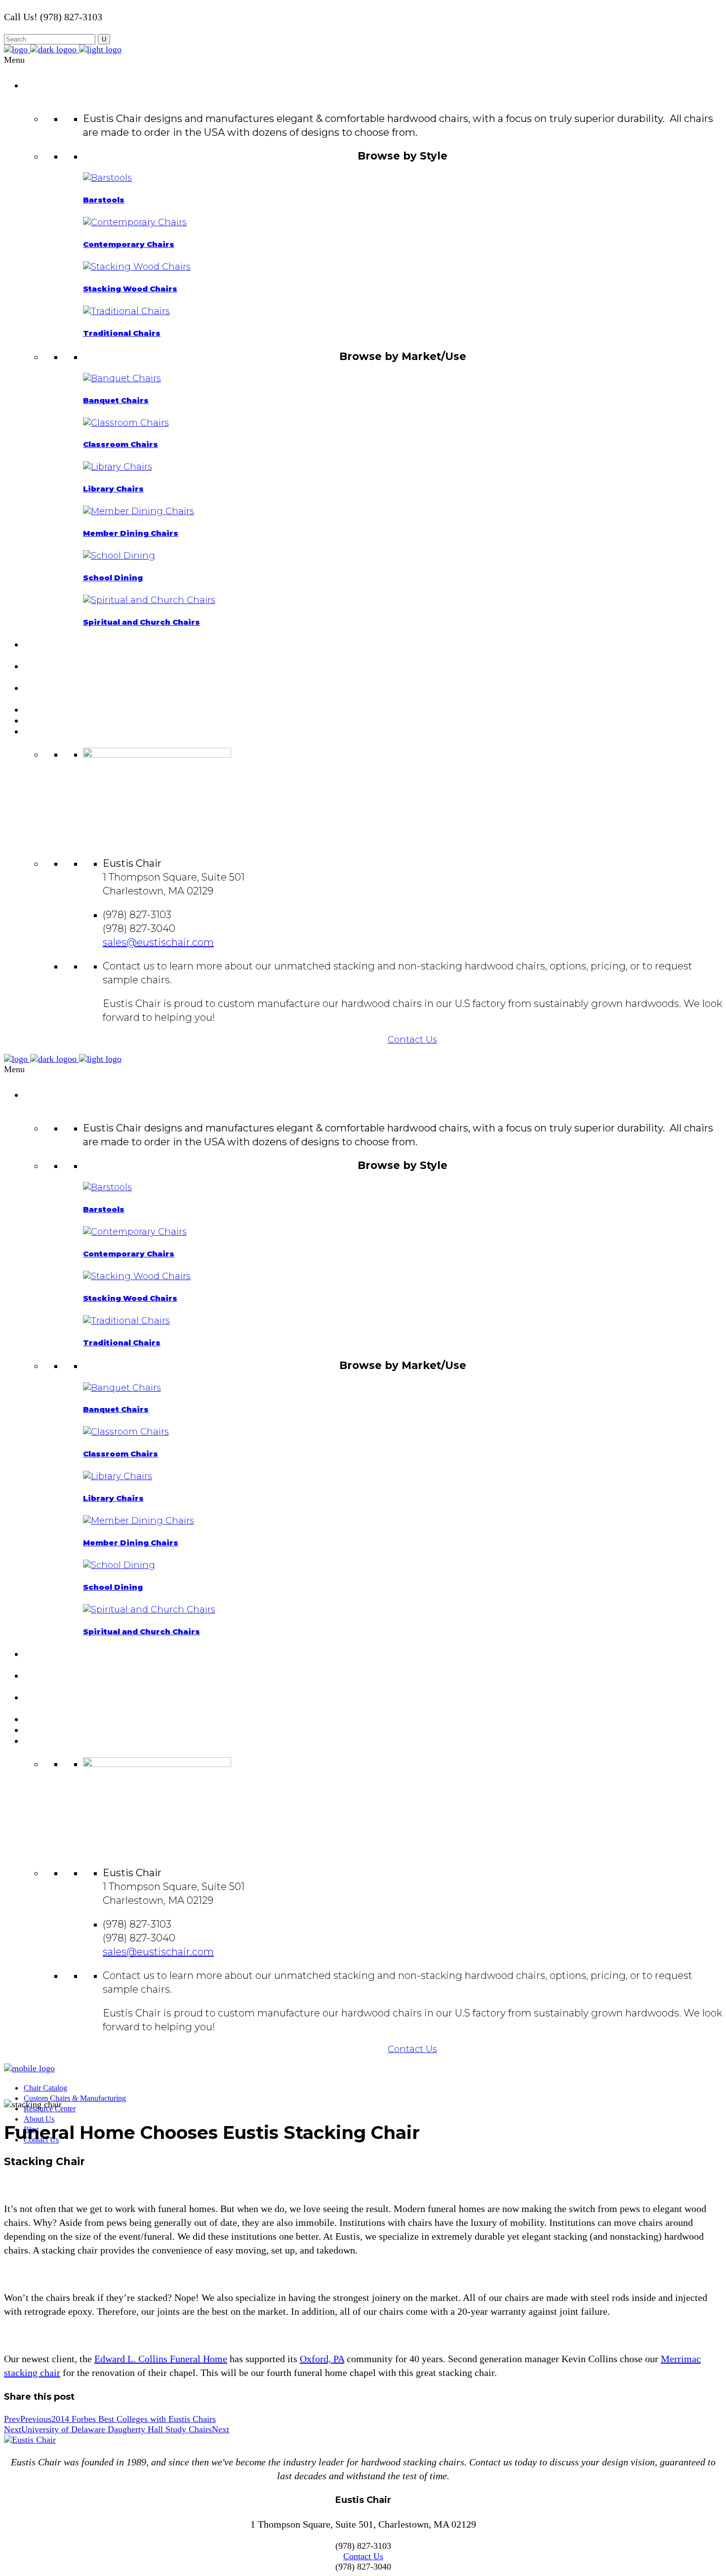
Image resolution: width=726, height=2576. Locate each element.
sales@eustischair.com (158, 942)
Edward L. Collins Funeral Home (161, 2359)
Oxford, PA (322, 2359)
